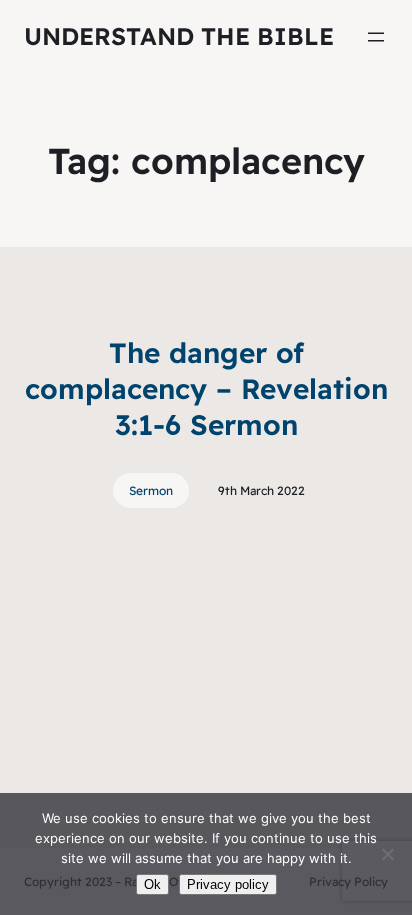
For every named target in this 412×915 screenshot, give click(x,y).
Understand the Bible (179, 36)
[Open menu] (376, 37)
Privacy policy (228, 884)
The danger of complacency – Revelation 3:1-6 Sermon (206, 389)
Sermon (151, 490)
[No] (387, 854)
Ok (152, 884)
